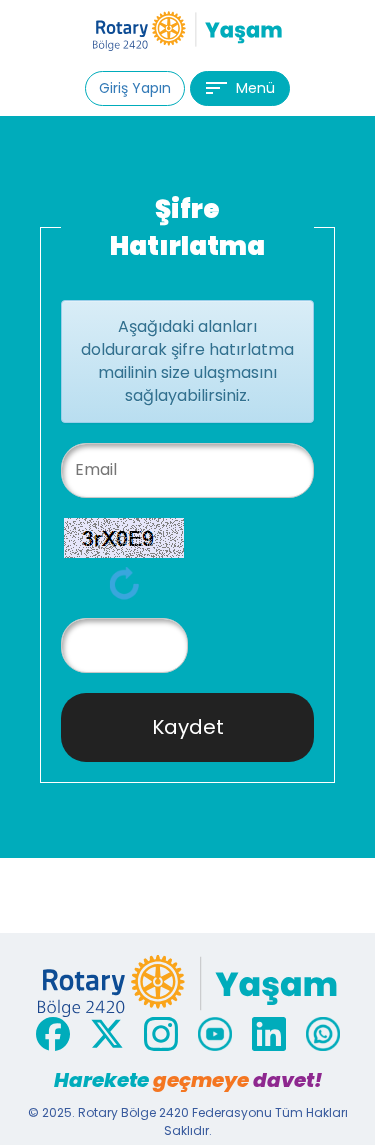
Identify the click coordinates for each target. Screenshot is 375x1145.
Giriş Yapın (135, 88)
